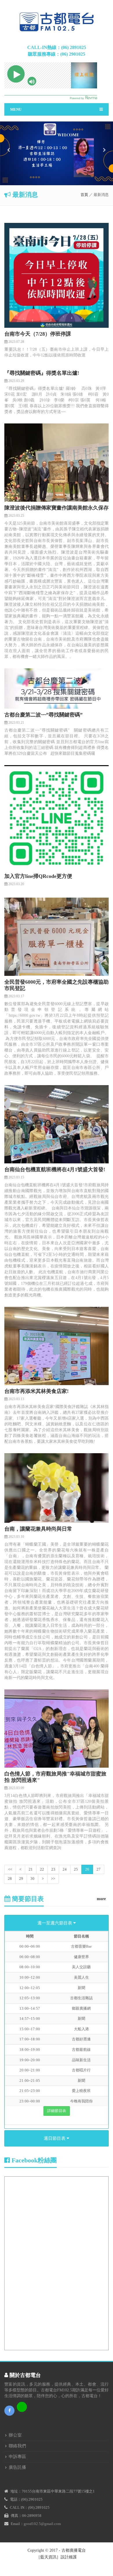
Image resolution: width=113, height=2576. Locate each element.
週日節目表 (55, 2138)
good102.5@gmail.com (42, 2524)
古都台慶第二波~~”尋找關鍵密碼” (43, 715)
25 (76, 1869)
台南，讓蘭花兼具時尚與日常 (38, 1529)
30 (32, 1879)
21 (31, 1869)
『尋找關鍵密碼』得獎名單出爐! (42, 373)
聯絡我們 (17, 2446)
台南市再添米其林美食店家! (37, 1391)
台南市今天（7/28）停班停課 (38, 334)
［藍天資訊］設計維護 (57, 2557)
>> (53, 1879)
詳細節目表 (57, 2111)
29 (21, 1879)
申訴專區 (17, 2457)
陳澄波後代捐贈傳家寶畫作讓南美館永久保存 (57, 508)
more (101, 1899)
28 (10, 1879)
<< (10, 1869)
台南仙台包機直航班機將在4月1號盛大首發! (55, 1169)
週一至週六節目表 (55, 1923)
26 (87, 1869)
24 (65, 1869)
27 (99, 1869)
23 (53, 1869)
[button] (9, 166)
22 (42, 1869)
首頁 (84, 195)
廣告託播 (17, 2467)
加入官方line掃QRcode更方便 (38, 876)
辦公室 (15, 2435)
